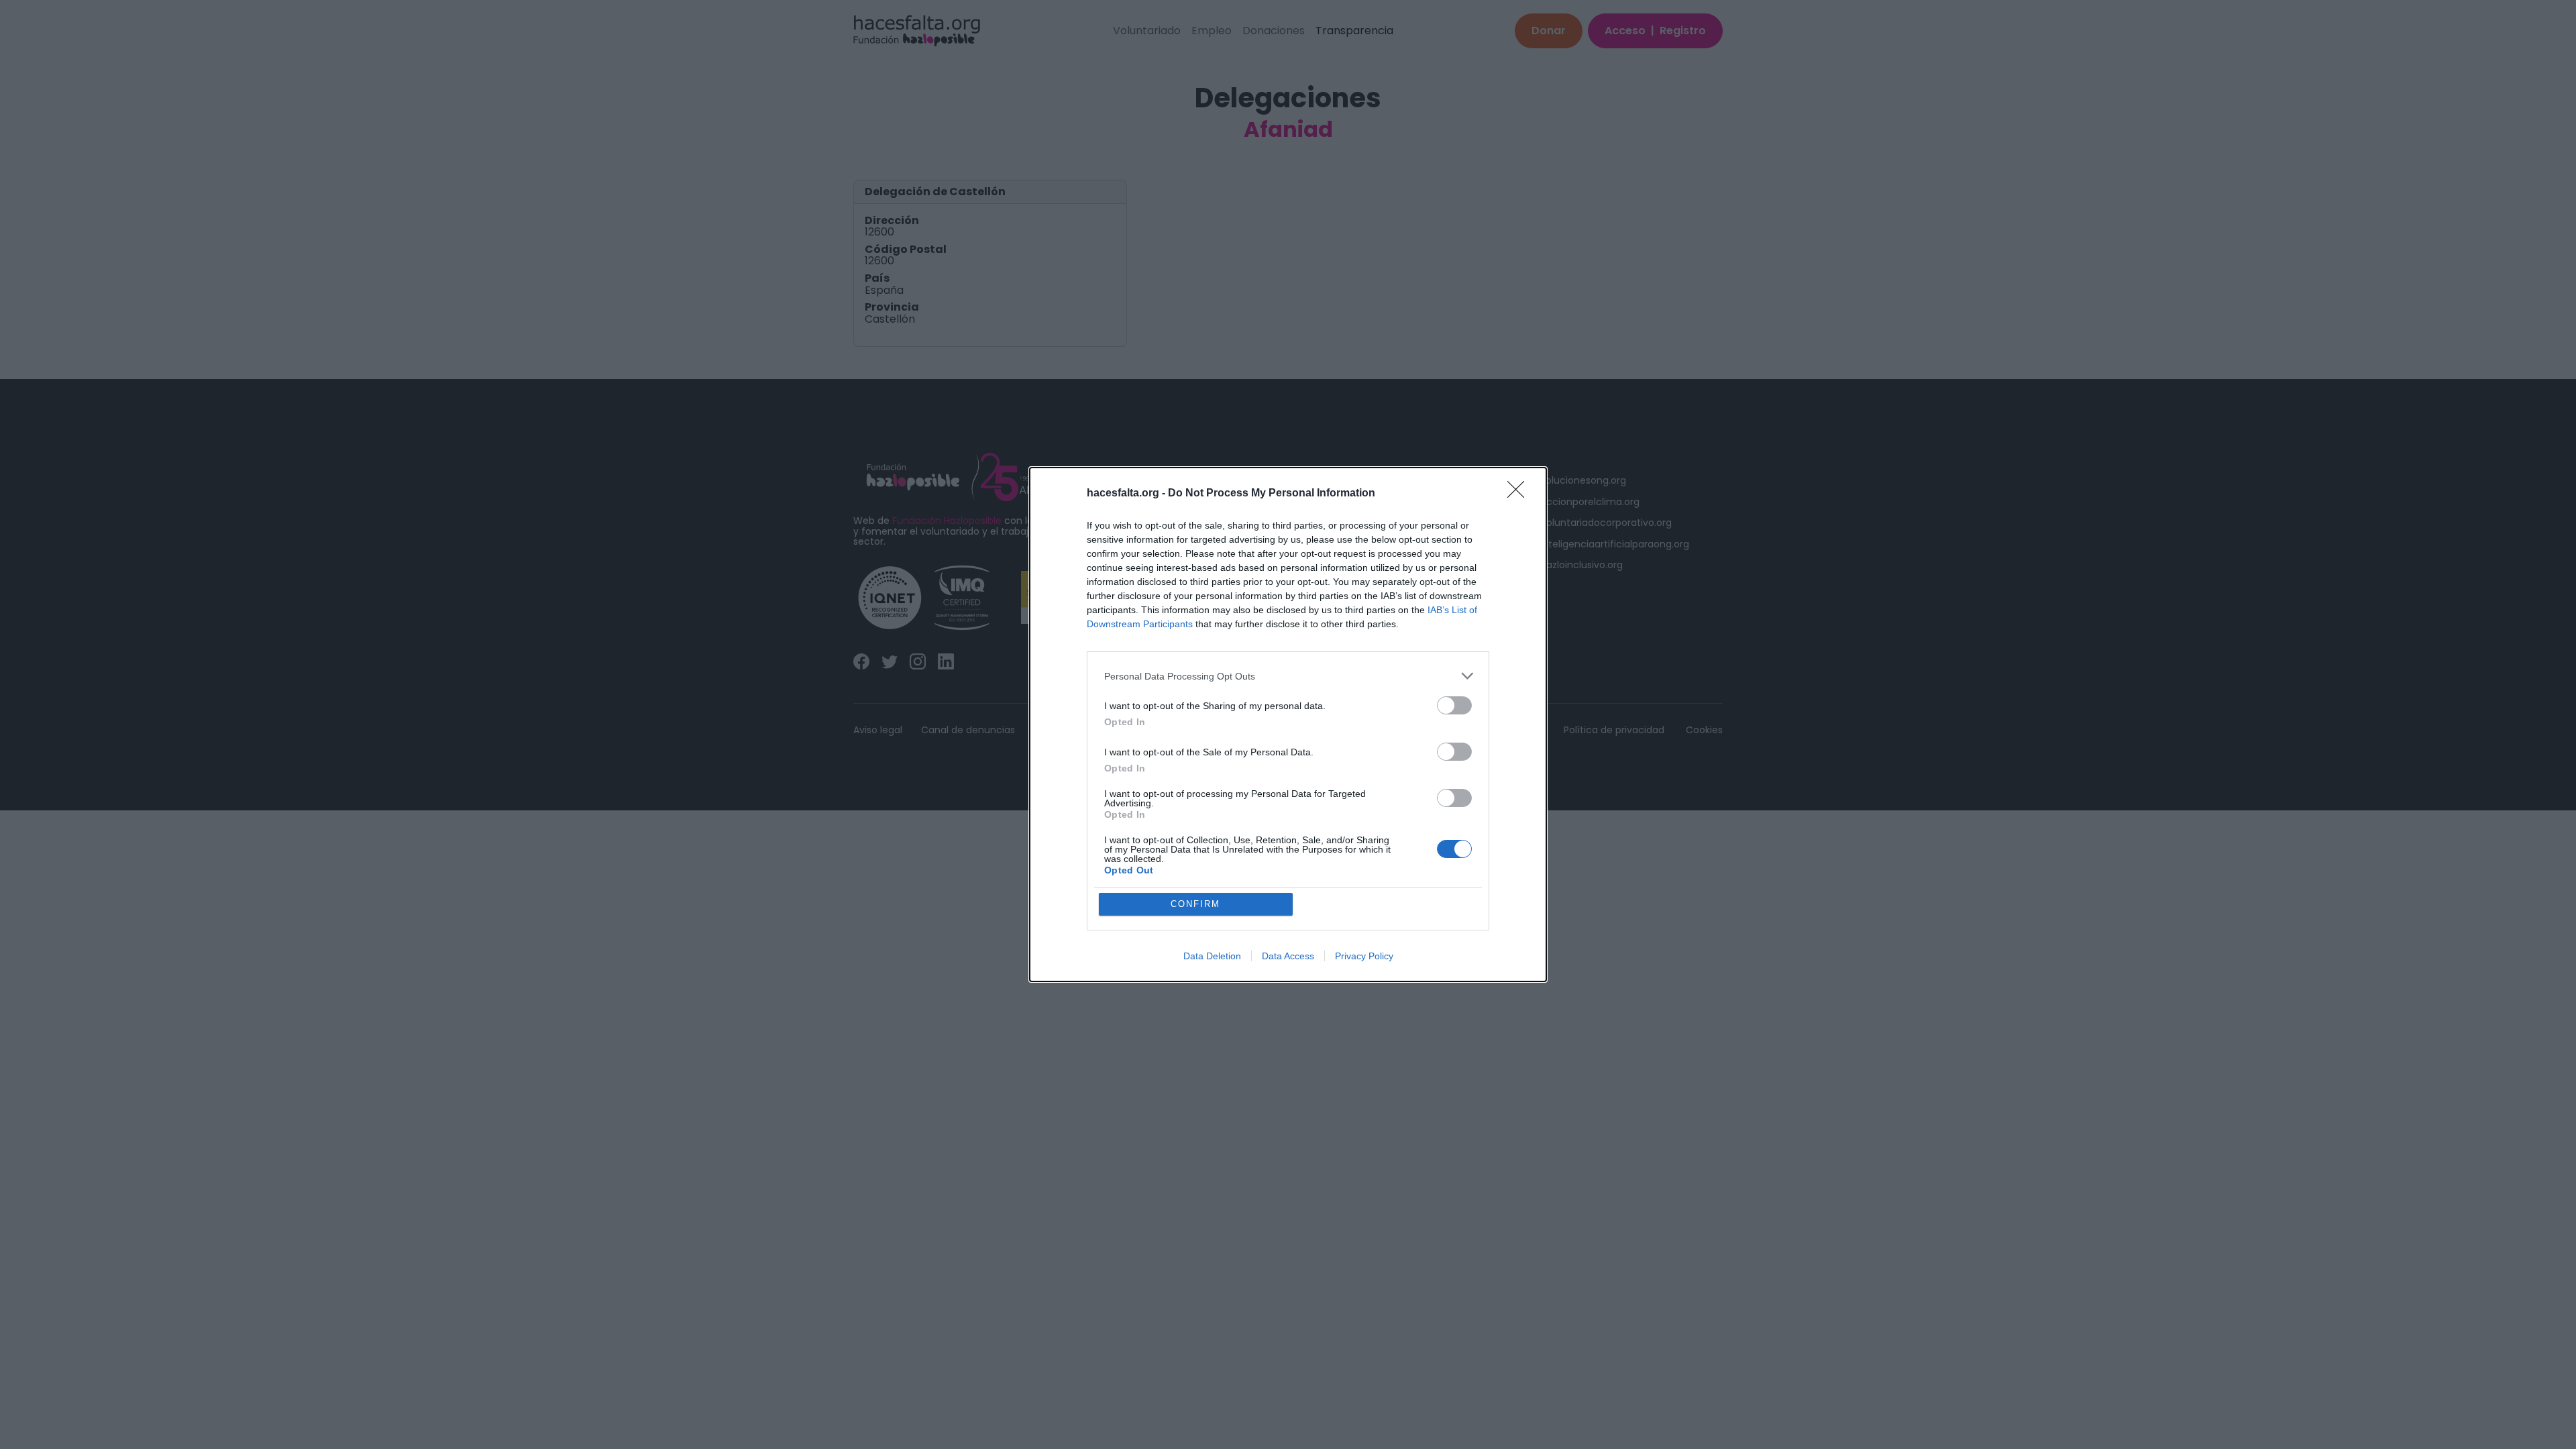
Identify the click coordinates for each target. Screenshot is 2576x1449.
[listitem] (1288, 676)
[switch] (1454, 705)
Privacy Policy (1364, 956)
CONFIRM (1195, 904)
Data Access (1288, 956)
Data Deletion (1212, 956)
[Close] (1520, 494)
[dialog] (1288, 724)
